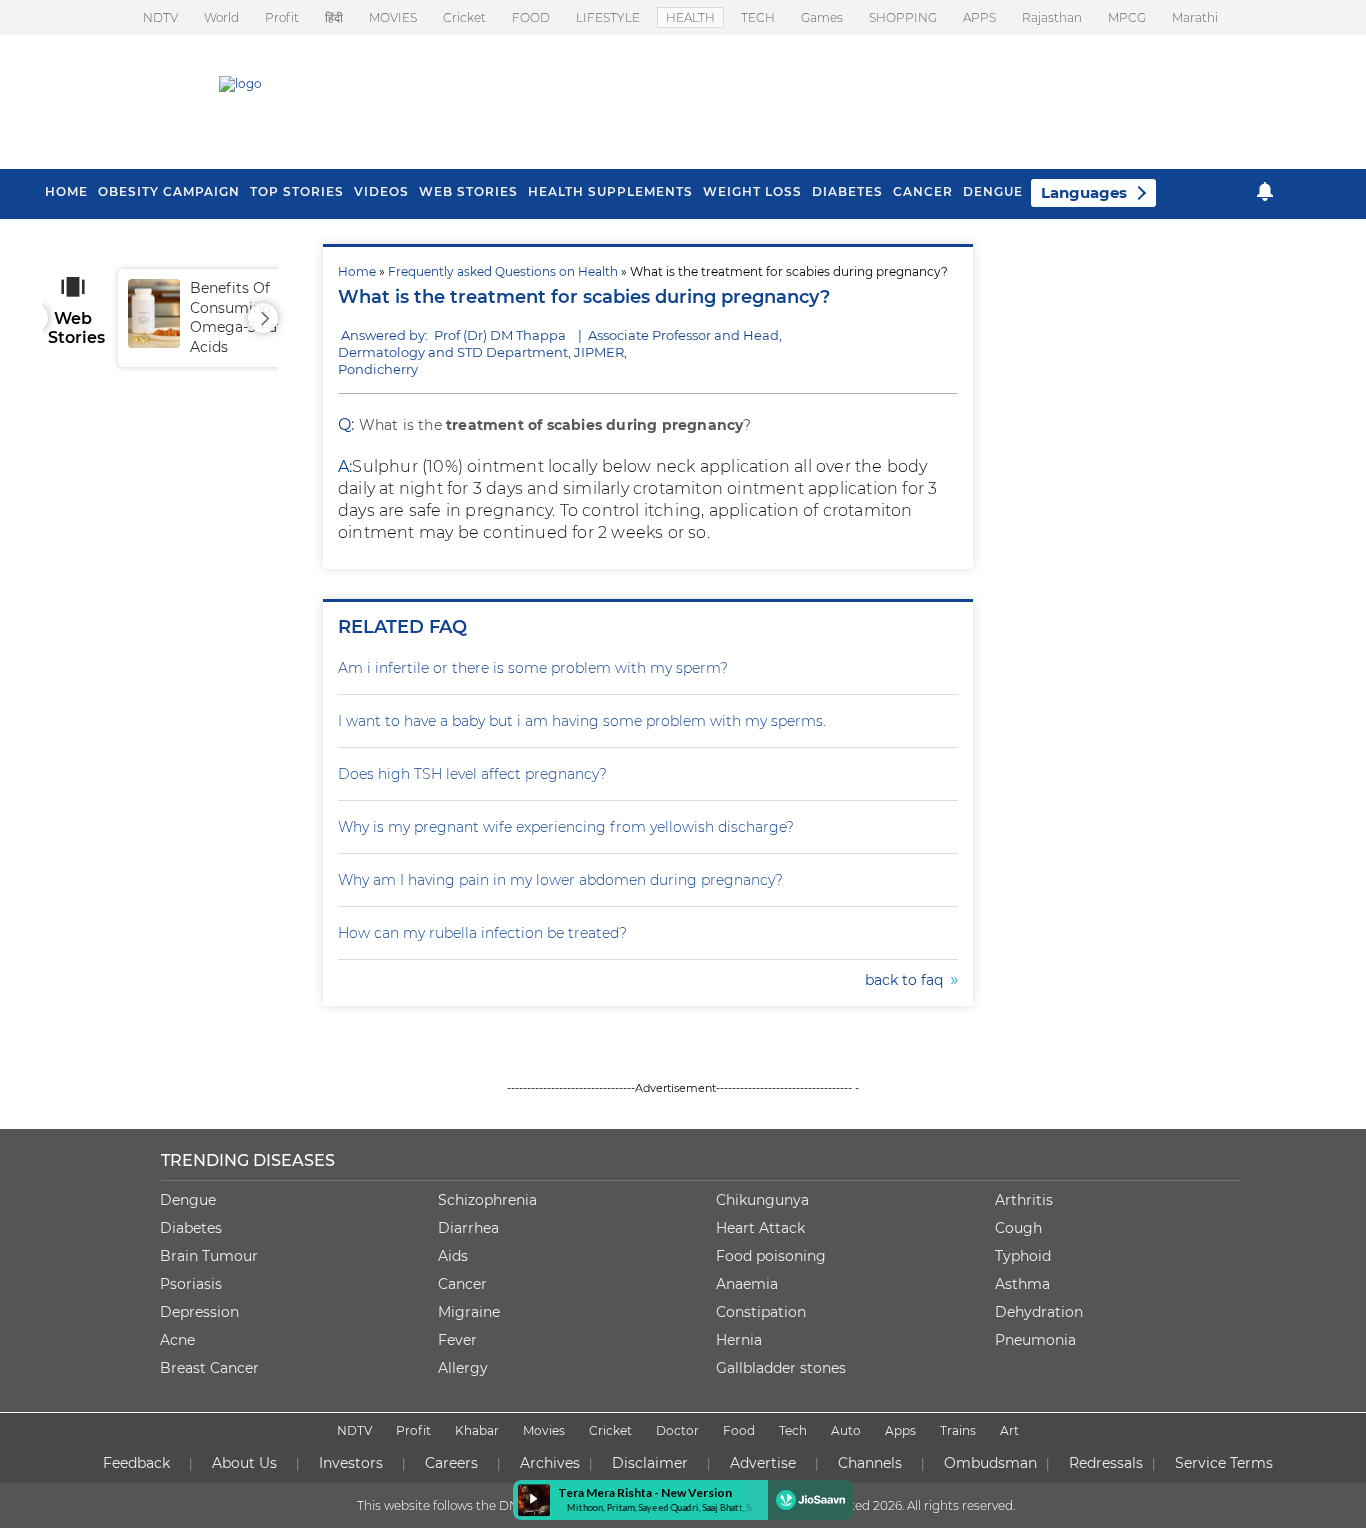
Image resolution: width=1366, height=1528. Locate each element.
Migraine (469, 1312)
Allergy (463, 1368)
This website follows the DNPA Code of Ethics (490, 1505)
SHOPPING (903, 17)
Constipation (761, 1312)
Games (822, 17)
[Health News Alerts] (1265, 191)
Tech (793, 1430)
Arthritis (1024, 1200)
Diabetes (191, 1228)
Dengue (993, 191)
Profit (282, 17)
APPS (979, 17)
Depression (199, 1312)
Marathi (1195, 17)
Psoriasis (191, 1284)
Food (739, 1430)
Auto (846, 1430)
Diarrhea (468, 1228)
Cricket (464, 17)
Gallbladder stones (781, 1368)
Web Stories (468, 191)
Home (357, 271)
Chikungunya (762, 1200)
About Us (244, 1463)
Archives (550, 1463)
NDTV (160, 17)
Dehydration (1039, 1312)
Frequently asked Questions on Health (503, 271)
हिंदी (334, 17)
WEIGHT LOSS (752, 191)
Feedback (136, 1463)
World (221, 17)
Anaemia (747, 1284)
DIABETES (847, 191)
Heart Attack (760, 1228)
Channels (870, 1463)
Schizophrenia (487, 1200)
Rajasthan (1052, 17)
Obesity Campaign (169, 191)
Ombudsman (990, 1463)
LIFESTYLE (608, 17)
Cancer (923, 191)
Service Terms (1224, 1463)
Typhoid (1023, 1256)
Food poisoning (771, 1256)
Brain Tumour (209, 1256)
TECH (758, 17)
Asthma (1022, 1284)
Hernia (739, 1340)
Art (1009, 1430)
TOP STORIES (297, 191)
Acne (177, 1340)
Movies (544, 1430)
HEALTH (690, 17)
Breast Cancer (209, 1368)
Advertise (763, 1463)
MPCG (1127, 17)
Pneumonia (1035, 1340)
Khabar (477, 1430)
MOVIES (393, 17)
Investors (351, 1463)
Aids (453, 1256)
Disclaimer (650, 1463)
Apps (900, 1430)
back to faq (908, 980)
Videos (381, 191)
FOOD (531, 17)
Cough (1018, 1228)
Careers (451, 1463)
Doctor (677, 1430)
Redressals (1106, 1463)
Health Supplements (610, 191)
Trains (958, 1430)
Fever (457, 1340)
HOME (66, 191)
